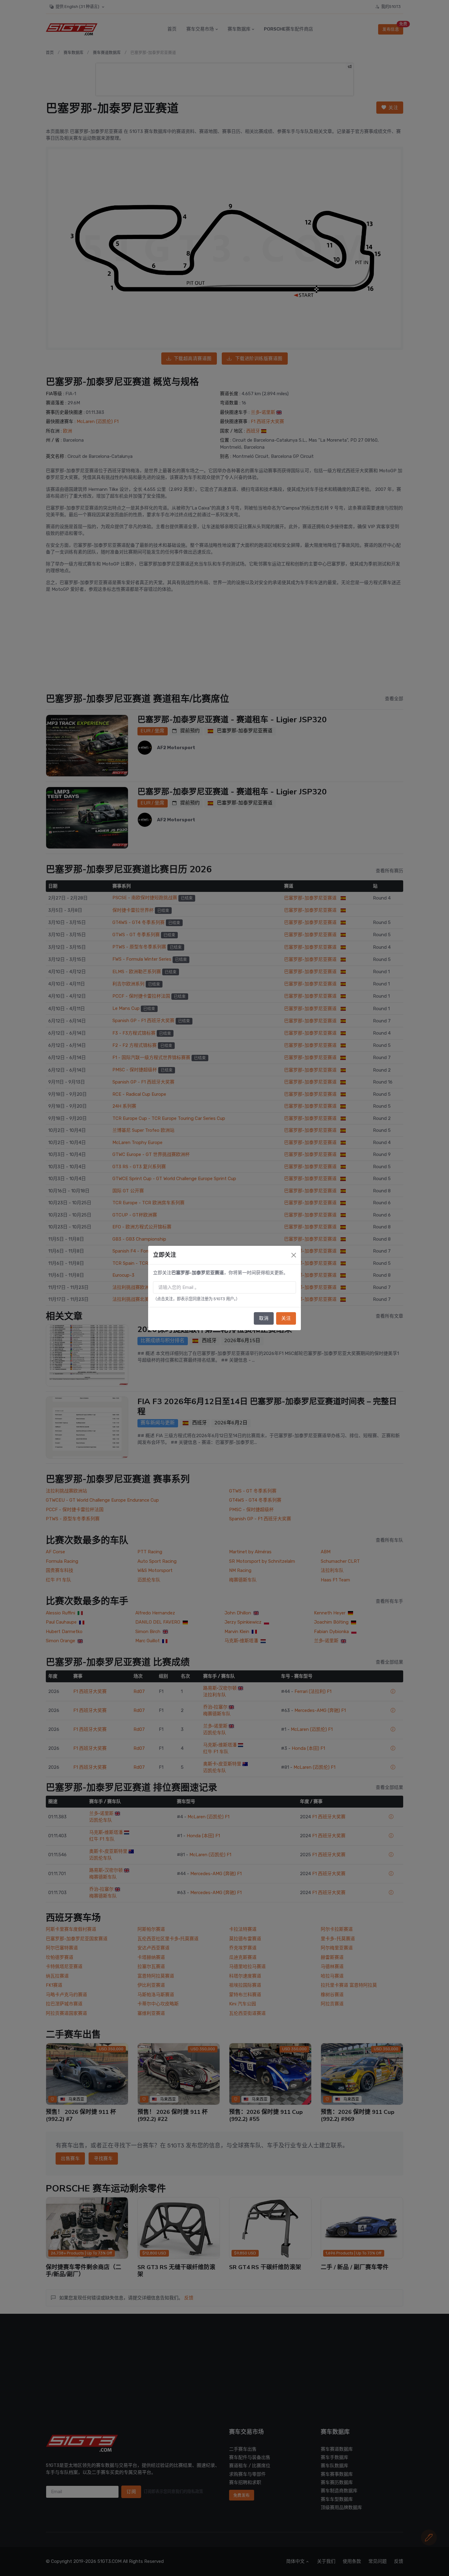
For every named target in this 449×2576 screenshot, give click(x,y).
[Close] (294, 1255)
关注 (286, 1318)
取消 (264, 1318)
